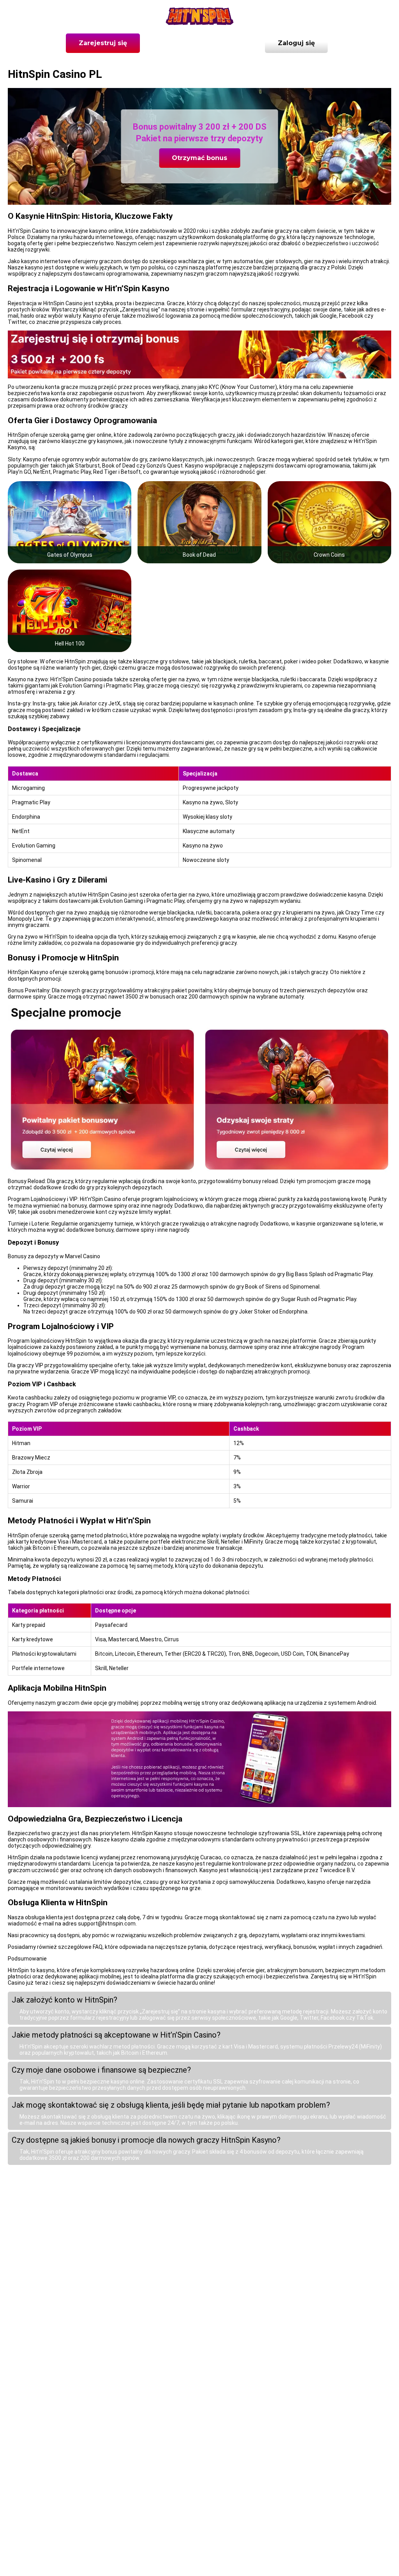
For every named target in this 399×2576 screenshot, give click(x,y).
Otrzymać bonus (199, 158)
